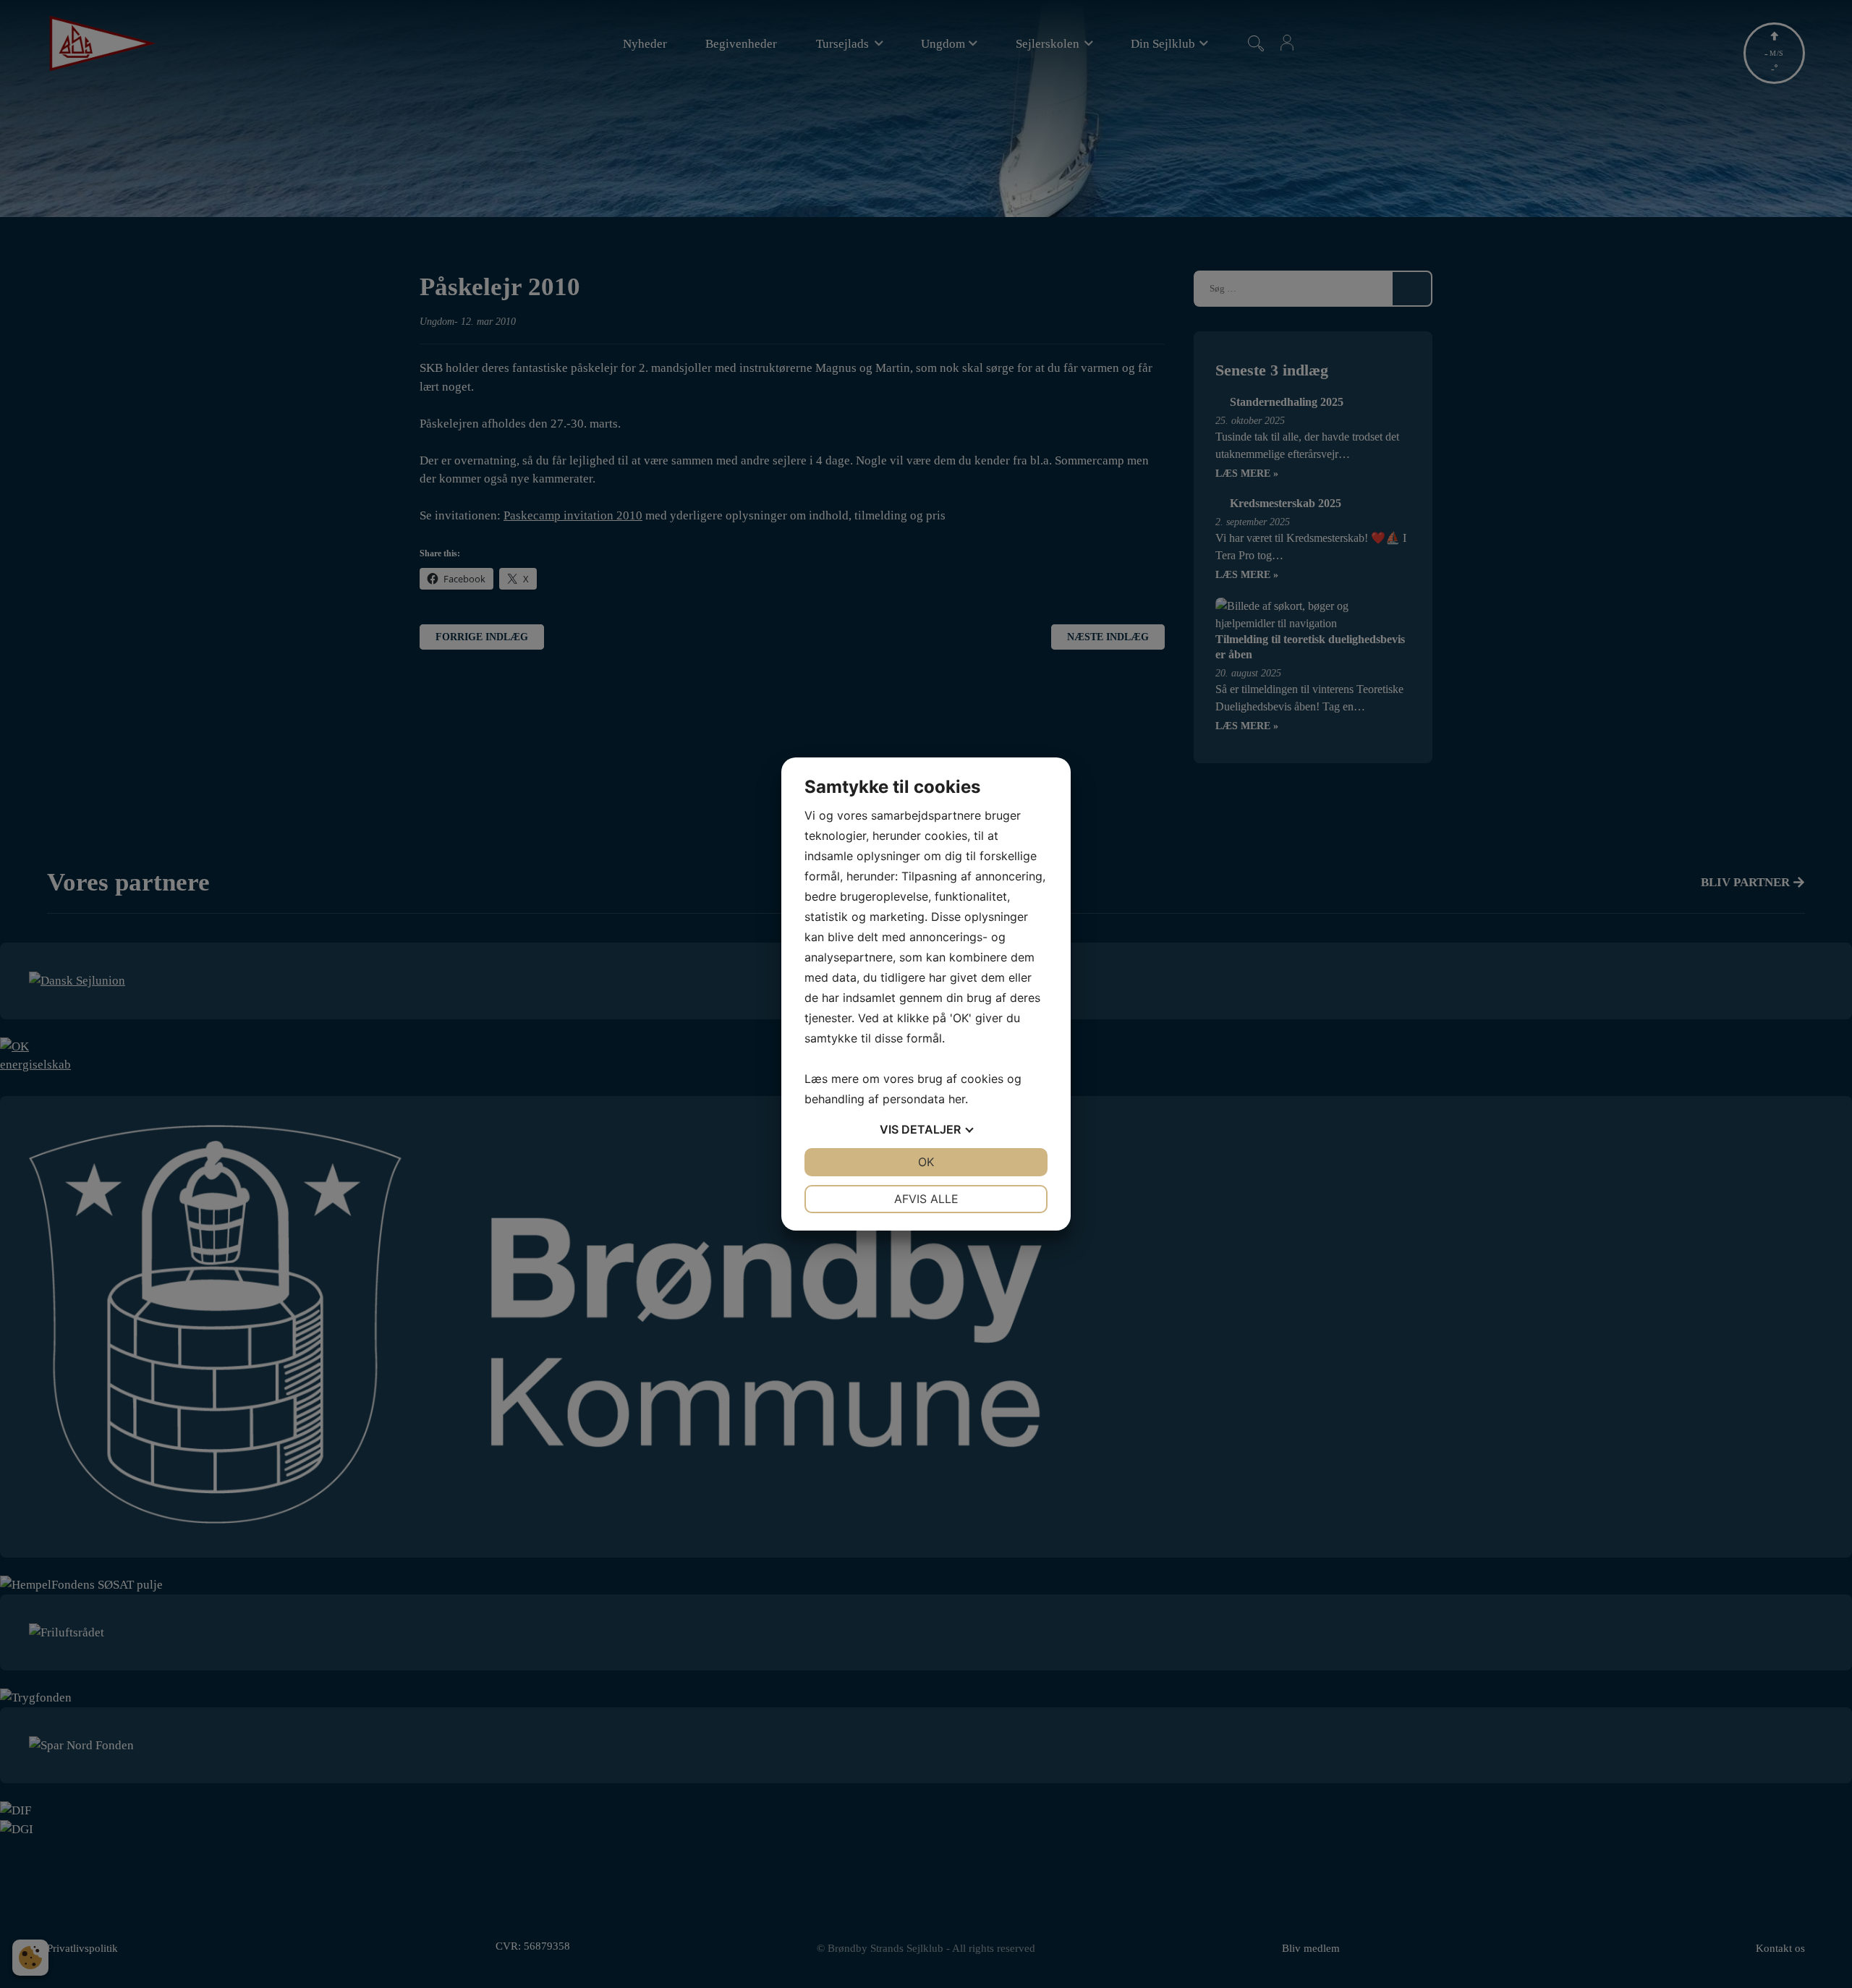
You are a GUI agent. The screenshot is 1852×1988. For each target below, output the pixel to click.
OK (926, 1162)
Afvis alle (926, 1199)
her (957, 1099)
